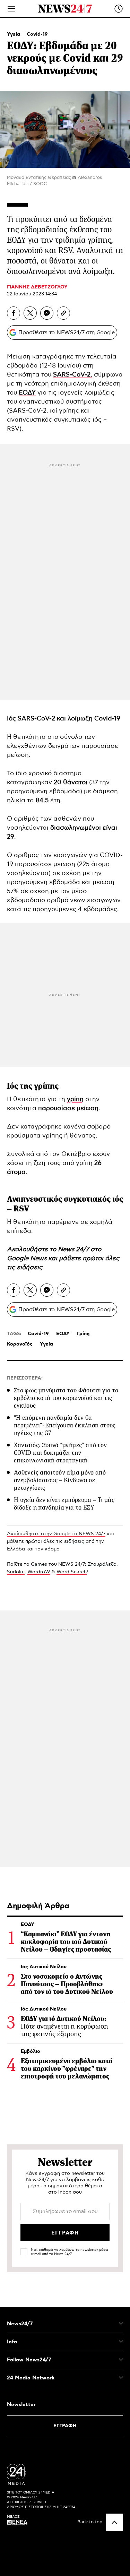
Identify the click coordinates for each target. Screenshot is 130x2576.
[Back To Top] (114, 2522)
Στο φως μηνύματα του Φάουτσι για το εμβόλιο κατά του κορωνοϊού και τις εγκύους (66, 1398)
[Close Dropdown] (121, 2324)
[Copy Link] (63, 313)
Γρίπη (83, 1334)
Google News (28, 1259)
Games (39, 1564)
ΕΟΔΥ (63, 1334)
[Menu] (11, 9)
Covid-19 (37, 34)
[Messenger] (47, 313)
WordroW (39, 1572)
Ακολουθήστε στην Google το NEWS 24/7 (56, 1534)
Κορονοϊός (20, 1344)
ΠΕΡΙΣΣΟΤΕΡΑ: (25, 1378)
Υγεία (14, 34)
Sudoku (16, 1572)
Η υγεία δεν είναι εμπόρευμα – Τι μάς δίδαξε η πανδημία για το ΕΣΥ (64, 1504)
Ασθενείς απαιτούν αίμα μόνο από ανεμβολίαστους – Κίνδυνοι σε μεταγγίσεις (60, 1480)
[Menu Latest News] (119, 9)
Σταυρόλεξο (102, 1564)
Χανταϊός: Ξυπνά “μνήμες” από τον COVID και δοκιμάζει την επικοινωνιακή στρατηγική (60, 1453)
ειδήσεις (29, 1268)
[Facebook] (14, 313)
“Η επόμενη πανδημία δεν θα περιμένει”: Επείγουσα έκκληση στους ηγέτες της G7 (65, 1425)
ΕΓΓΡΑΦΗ (65, 2426)
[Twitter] (30, 313)
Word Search (72, 1572)
